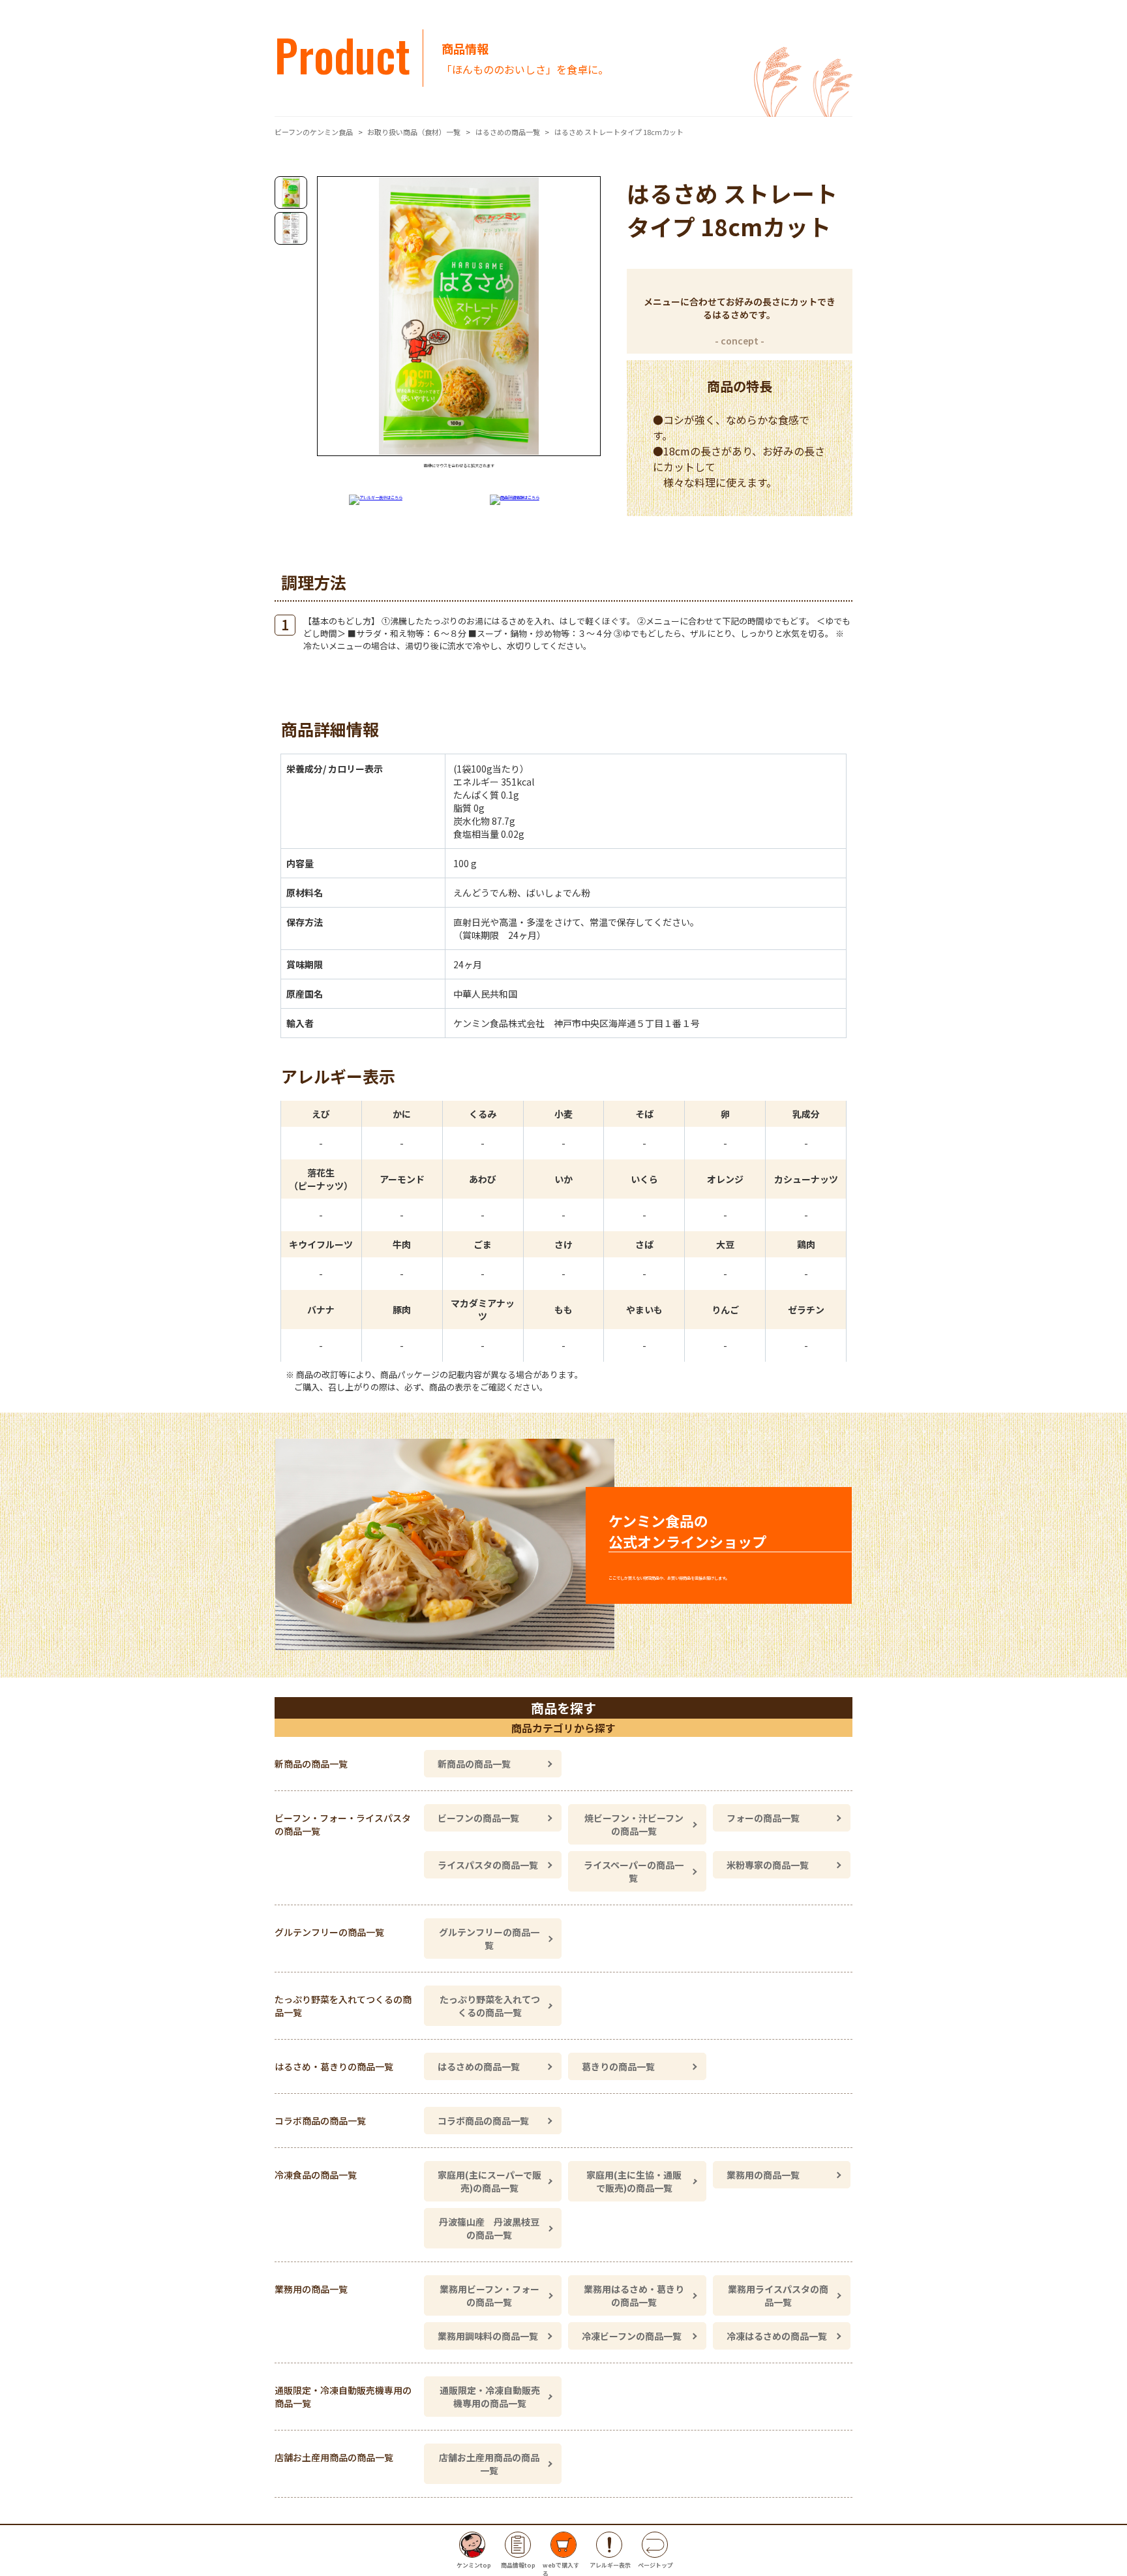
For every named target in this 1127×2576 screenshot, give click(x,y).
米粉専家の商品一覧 (768, 1865)
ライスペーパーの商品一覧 (634, 1871)
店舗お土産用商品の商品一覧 (489, 2464)
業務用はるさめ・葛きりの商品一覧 (634, 2295)
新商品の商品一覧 (474, 1764)
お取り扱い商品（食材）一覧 (414, 132)
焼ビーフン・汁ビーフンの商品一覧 (634, 1824)
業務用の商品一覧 (763, 2175)
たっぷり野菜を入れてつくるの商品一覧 (490, 2006)
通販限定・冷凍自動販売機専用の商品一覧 (490, 2397)
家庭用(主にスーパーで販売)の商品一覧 (489, 2181)
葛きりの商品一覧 (618, 2066)
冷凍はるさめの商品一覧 (777, 2336)
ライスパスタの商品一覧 (488, 1865)
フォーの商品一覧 (763, 1818)
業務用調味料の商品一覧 (488, 2336)
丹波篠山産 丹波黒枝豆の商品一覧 (489, 2228)
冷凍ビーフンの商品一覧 (632, 2336)
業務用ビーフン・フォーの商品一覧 (489, 2295)
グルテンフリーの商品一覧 (489, 1939)
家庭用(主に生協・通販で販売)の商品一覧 (634, 2181)
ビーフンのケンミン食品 (314, 132)
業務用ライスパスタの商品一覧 (778, 2295)
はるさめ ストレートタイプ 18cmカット (619, 132)
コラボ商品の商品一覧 (483, 2121)
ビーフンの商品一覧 (478, 1818)
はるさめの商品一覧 (508, 132)
